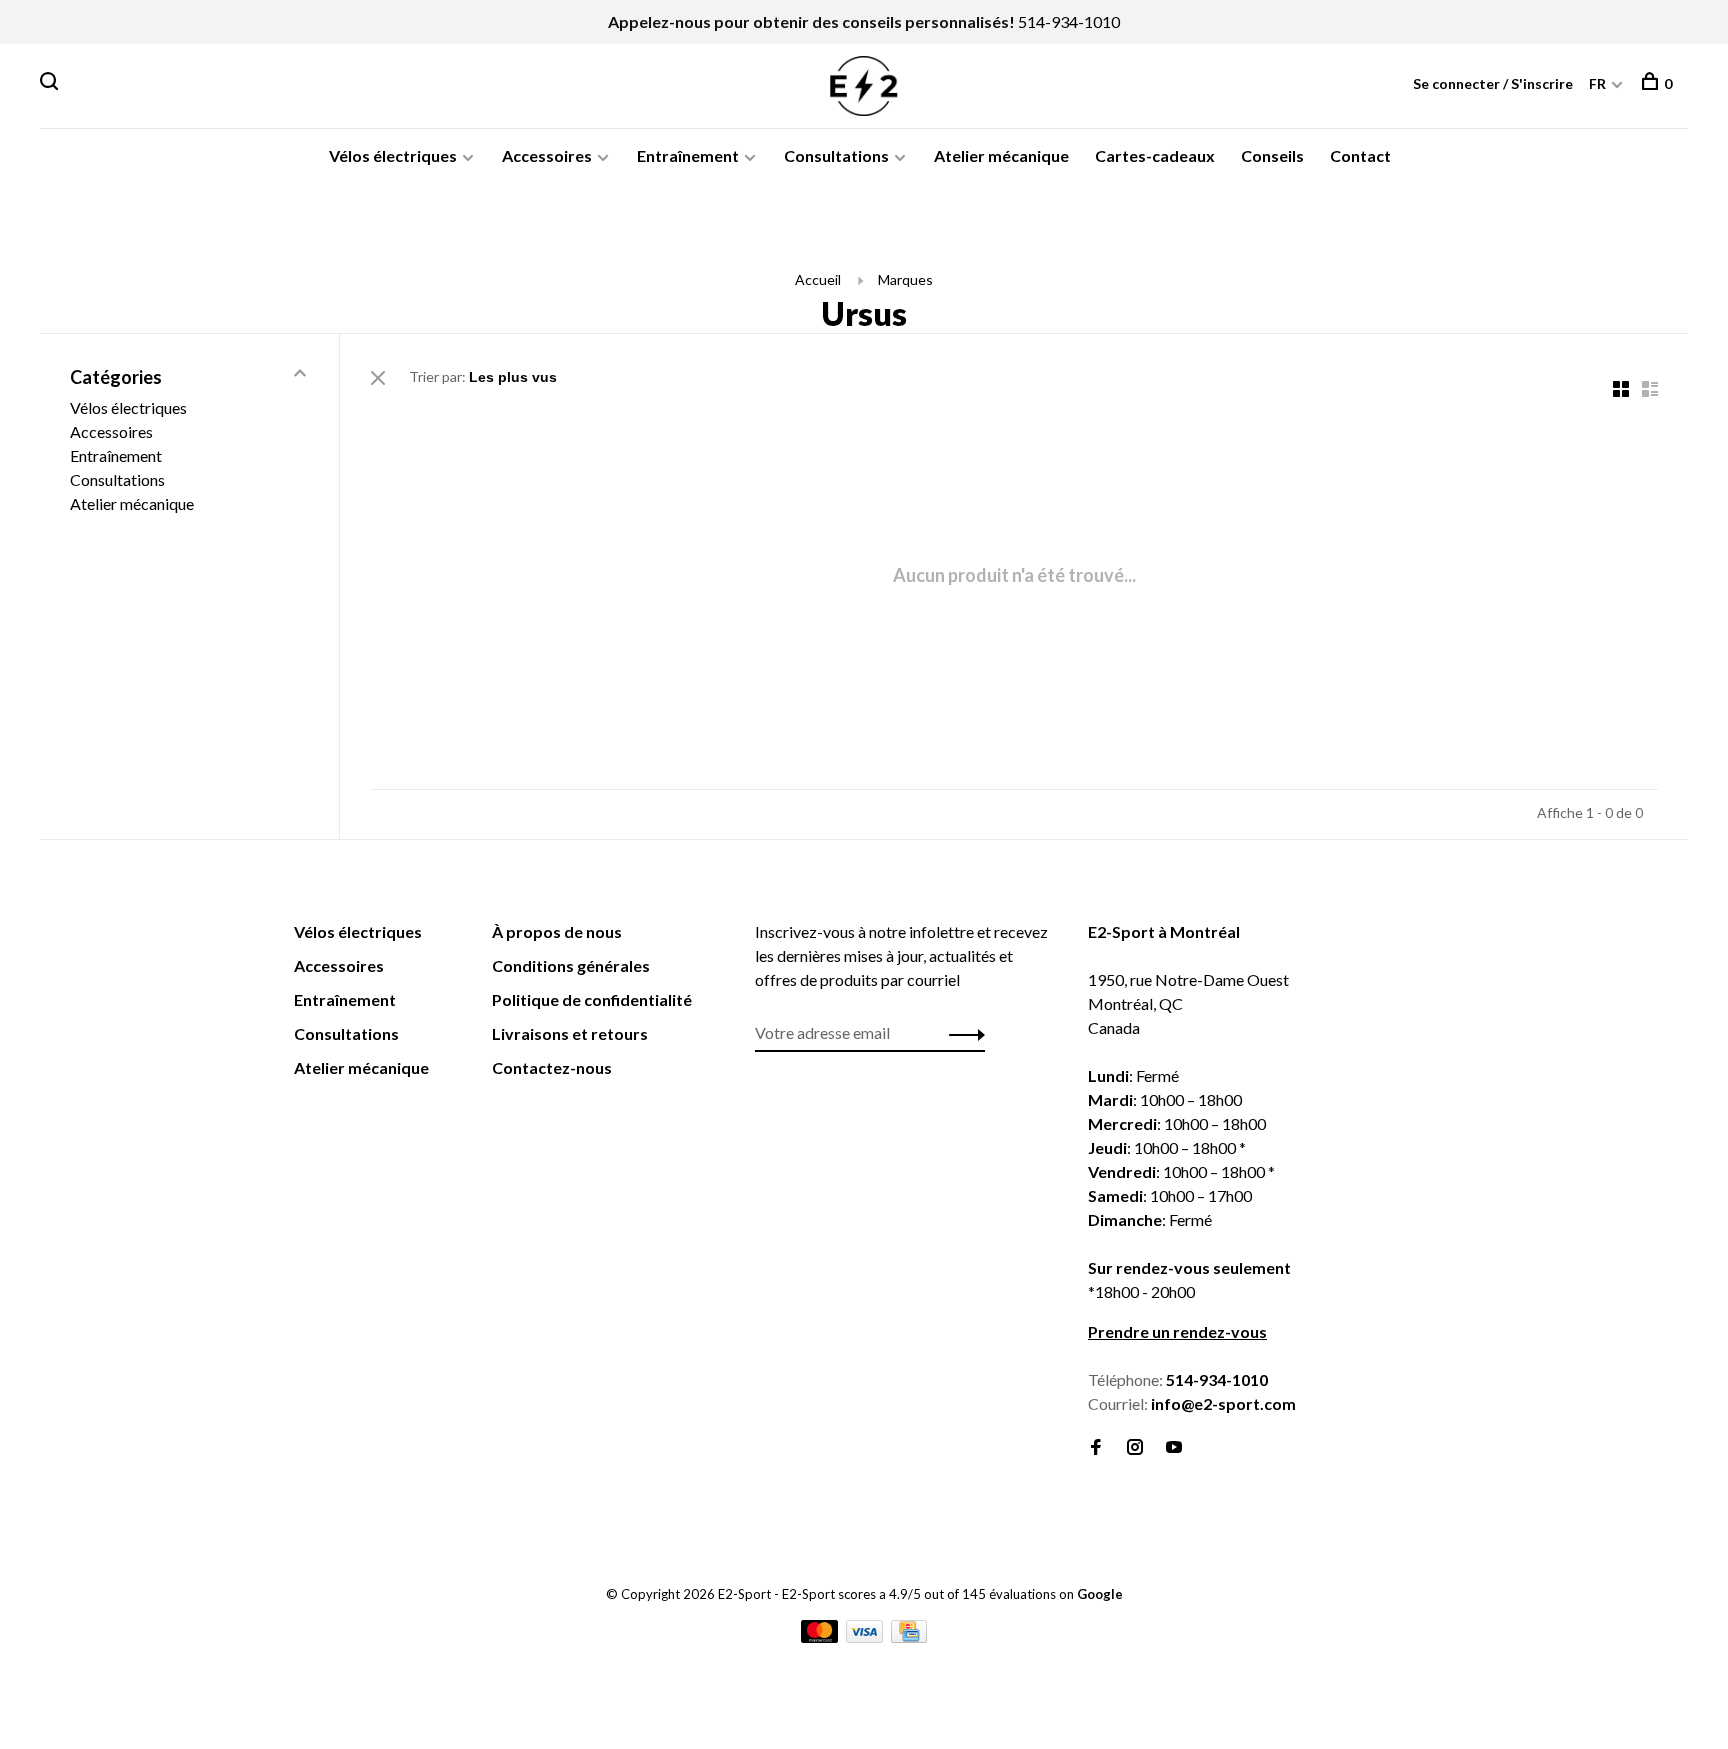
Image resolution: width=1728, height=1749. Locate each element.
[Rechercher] (51, 83)
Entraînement (688, 155)
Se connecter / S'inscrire (1493, 83)
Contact (1360, 155)
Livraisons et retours (570, 1033)
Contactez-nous (552, 1067)
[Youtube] (1174, 1447)
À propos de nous (557, 931)
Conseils (1272, 155)
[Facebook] (1096, 1447)
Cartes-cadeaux (1155, 155)
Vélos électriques (393, 155)
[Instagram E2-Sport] (1135, 1447)
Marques (905, 279)
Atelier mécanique (1001, 155)
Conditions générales (571, 965)
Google (1100, 1594)
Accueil (818, 279)
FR (1597, 83)
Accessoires (547, 155)
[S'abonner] (961, 1033)
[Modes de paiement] (821, 1636)
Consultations (836, 155)
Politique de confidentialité (592, 999)
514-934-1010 (1069, 21)
